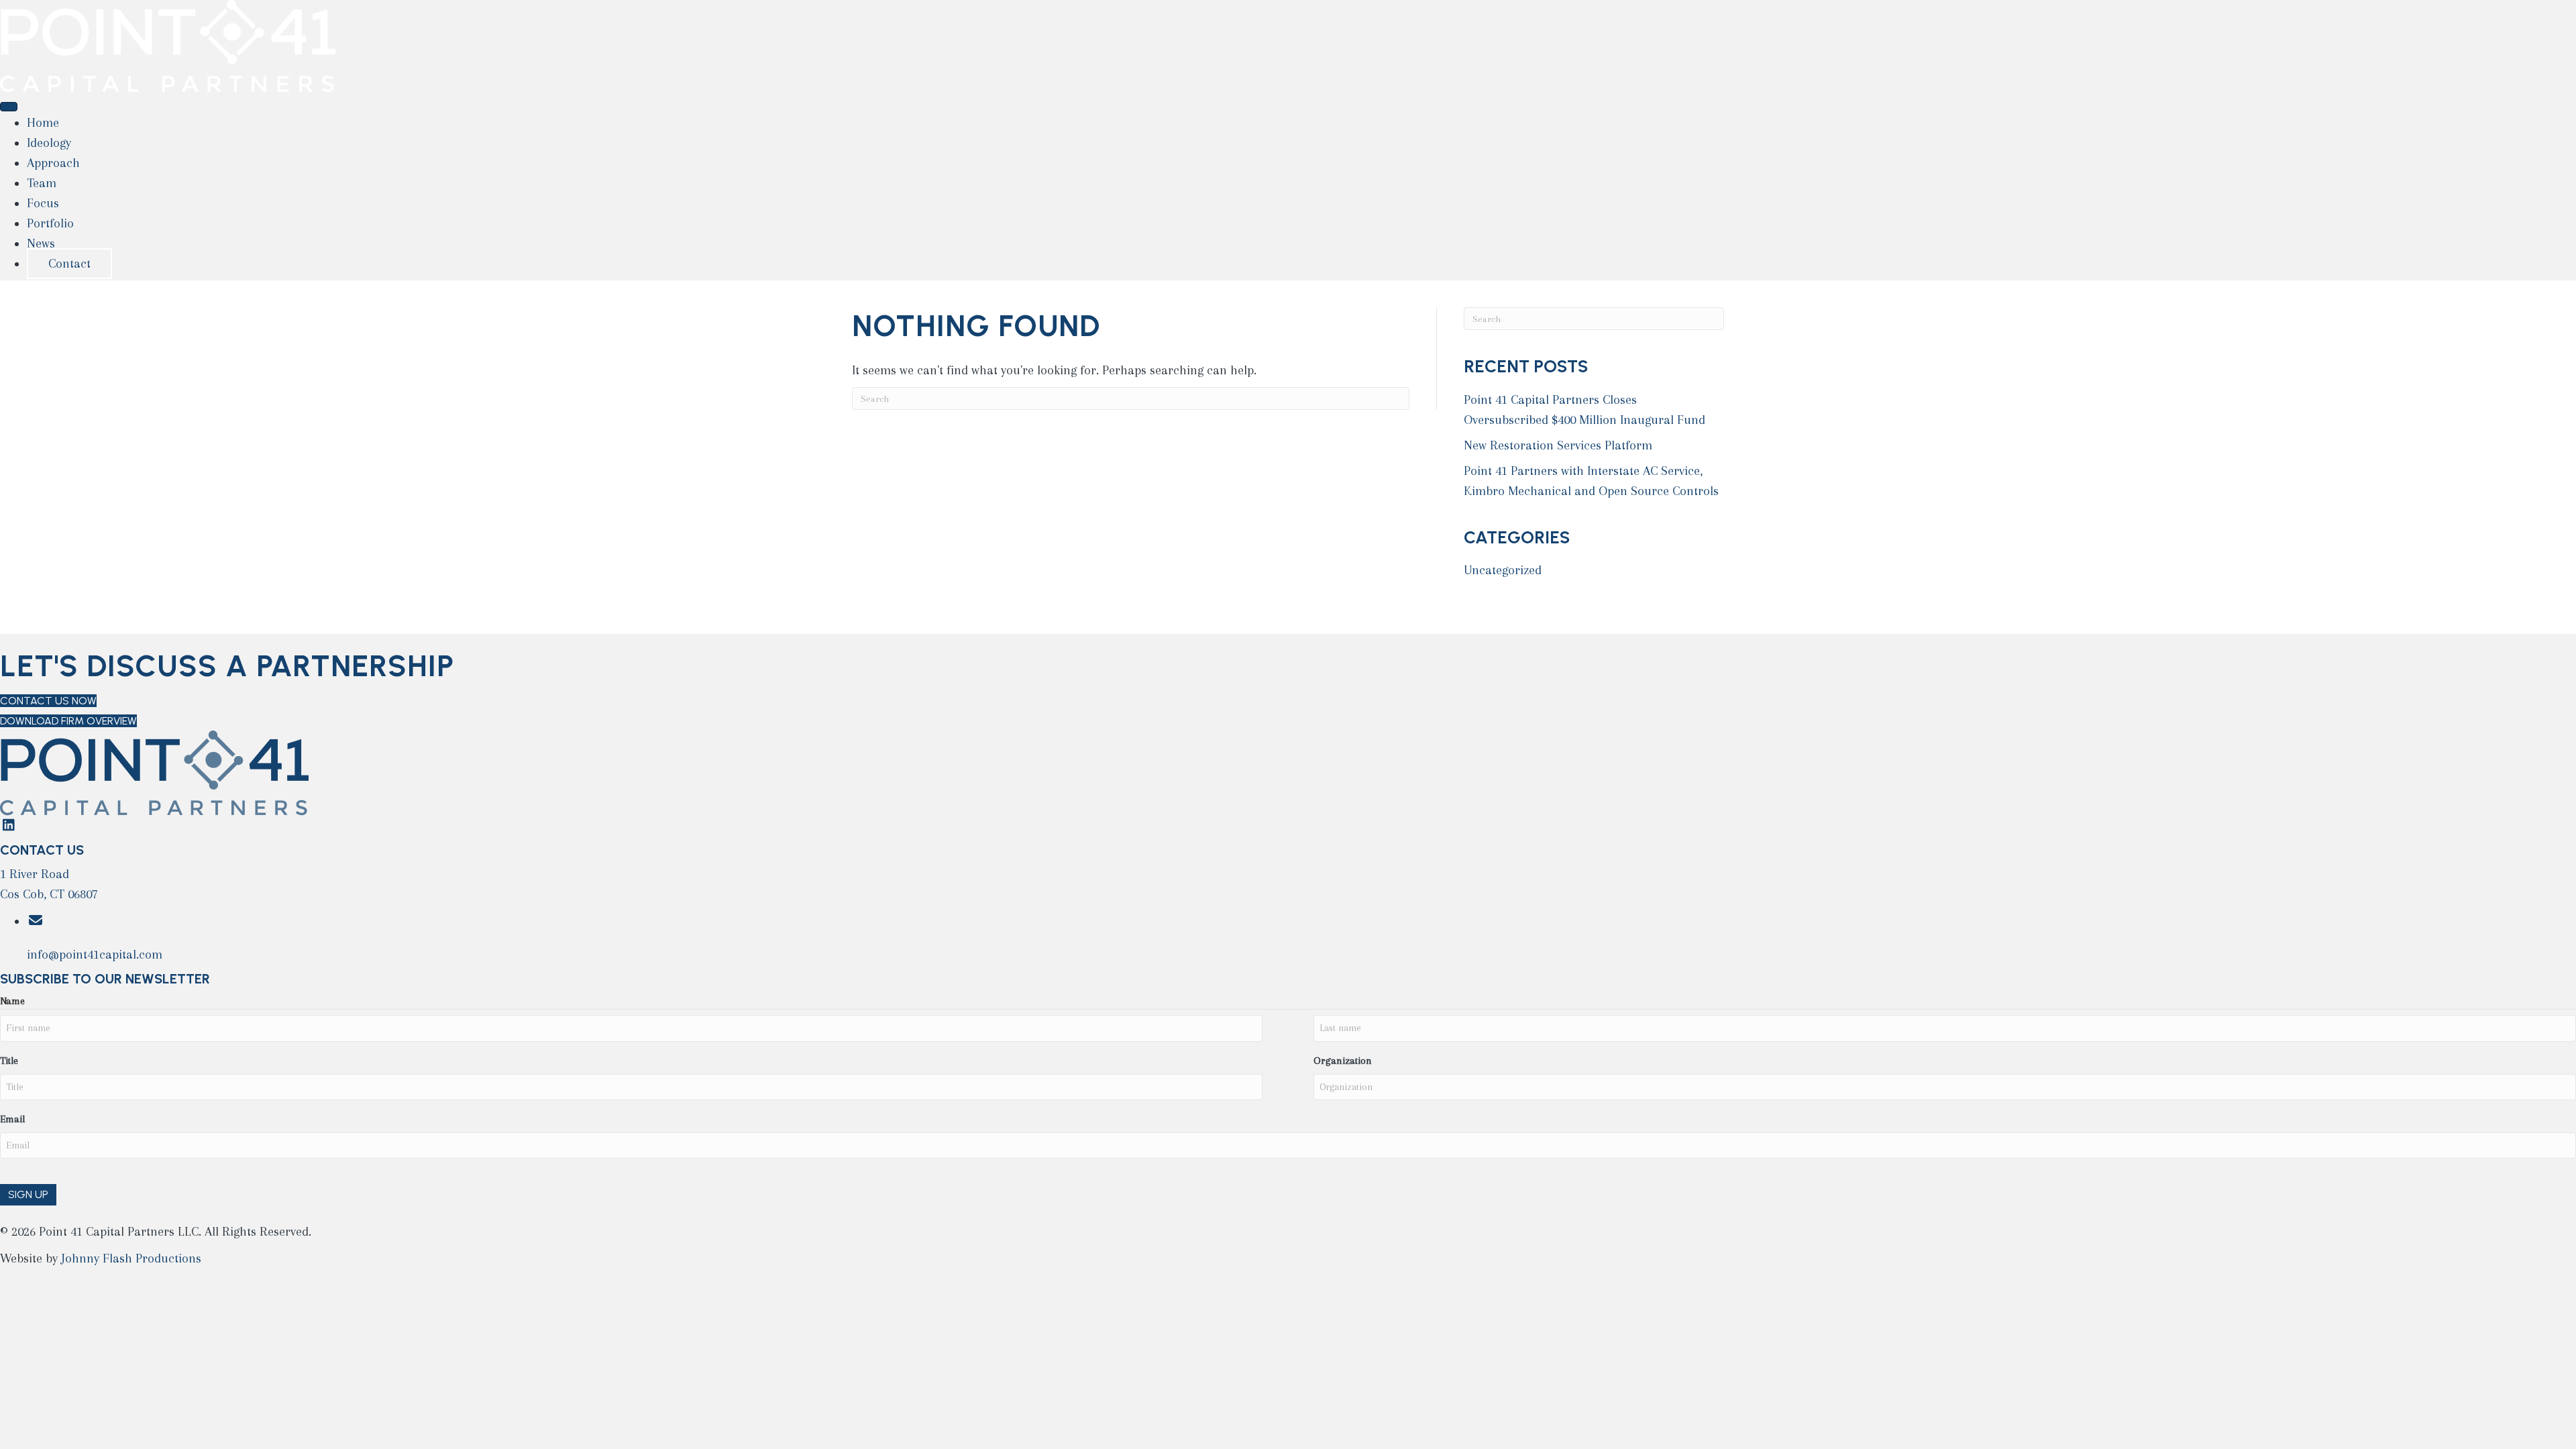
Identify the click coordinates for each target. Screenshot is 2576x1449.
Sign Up (28, 1194)
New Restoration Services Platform (1558, 445)
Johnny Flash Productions (131, 1258)
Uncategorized (1503, 570)
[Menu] (9, 107)
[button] (8, 826)
